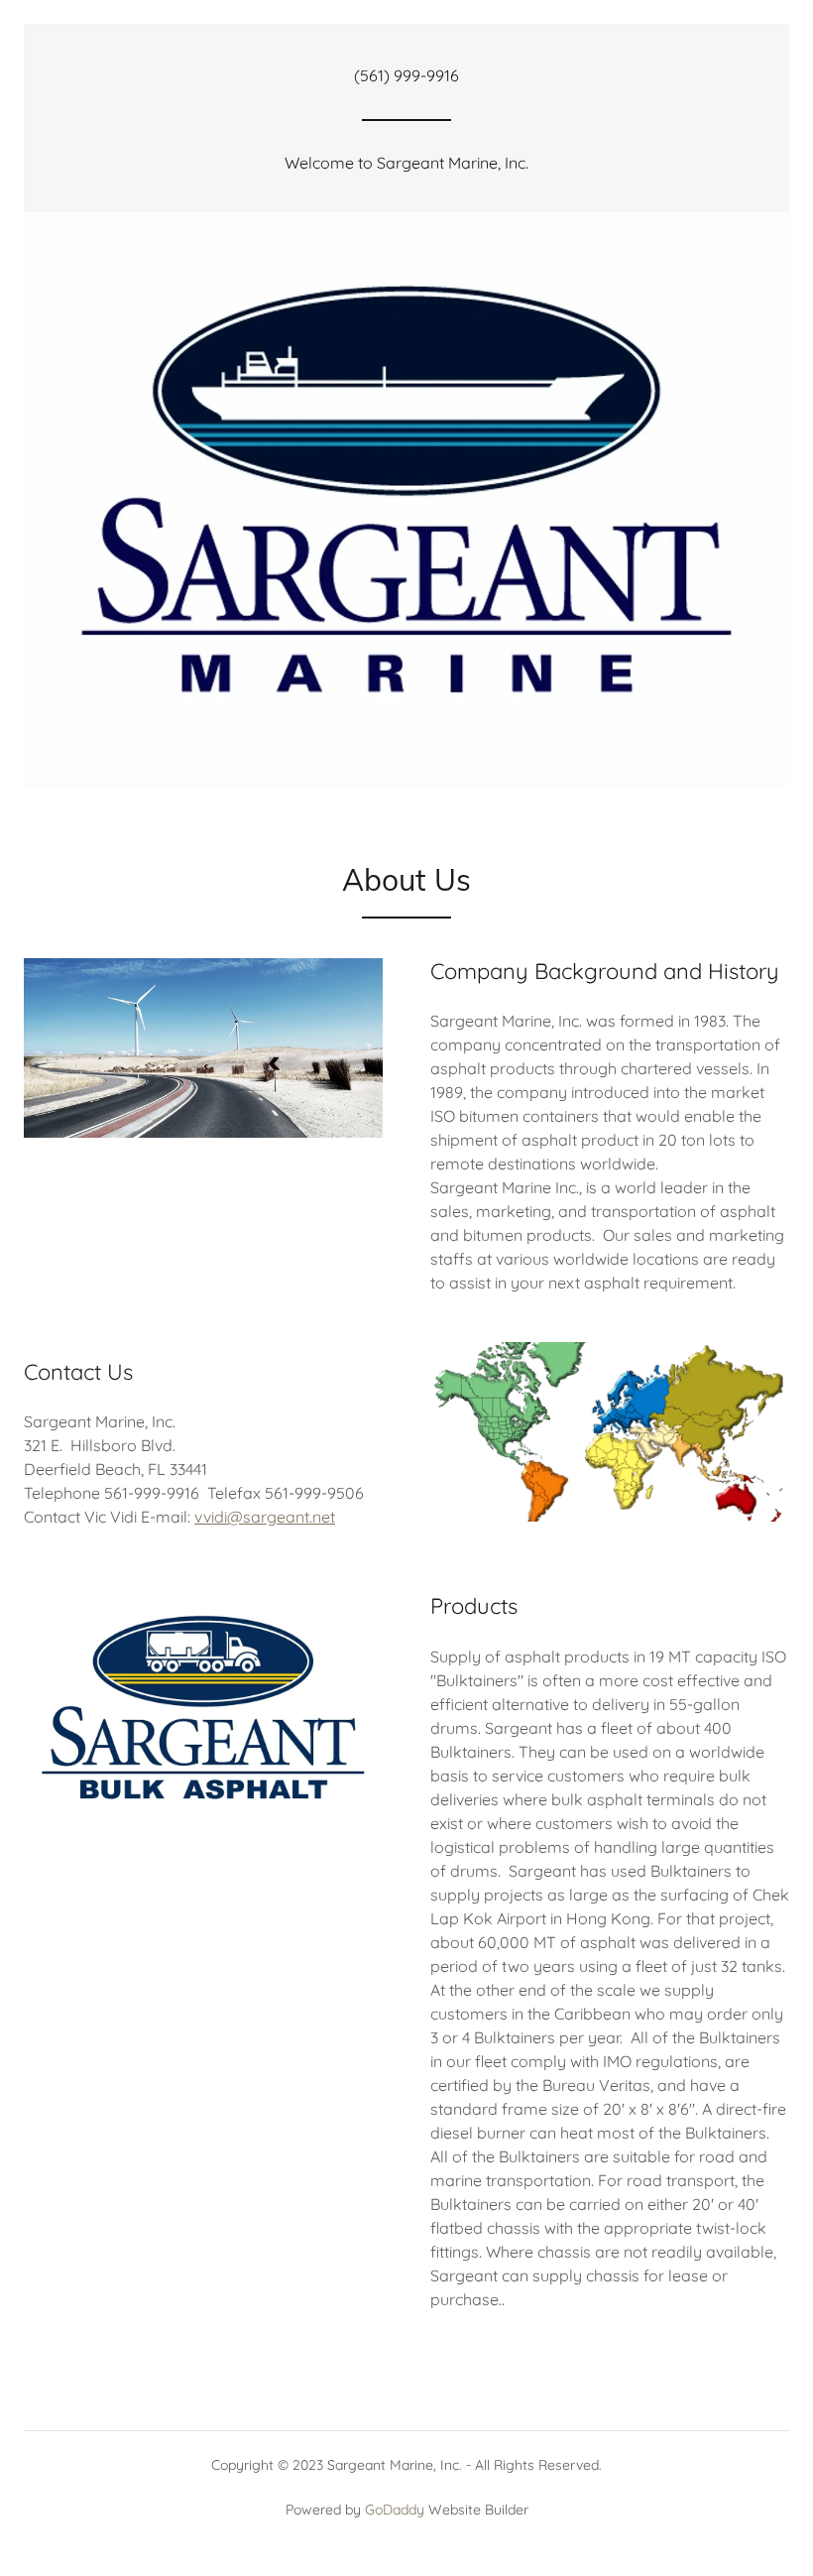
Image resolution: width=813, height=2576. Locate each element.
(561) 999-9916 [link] (406, 75)
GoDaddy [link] (395, 2510)
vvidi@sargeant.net (265, 1517)
